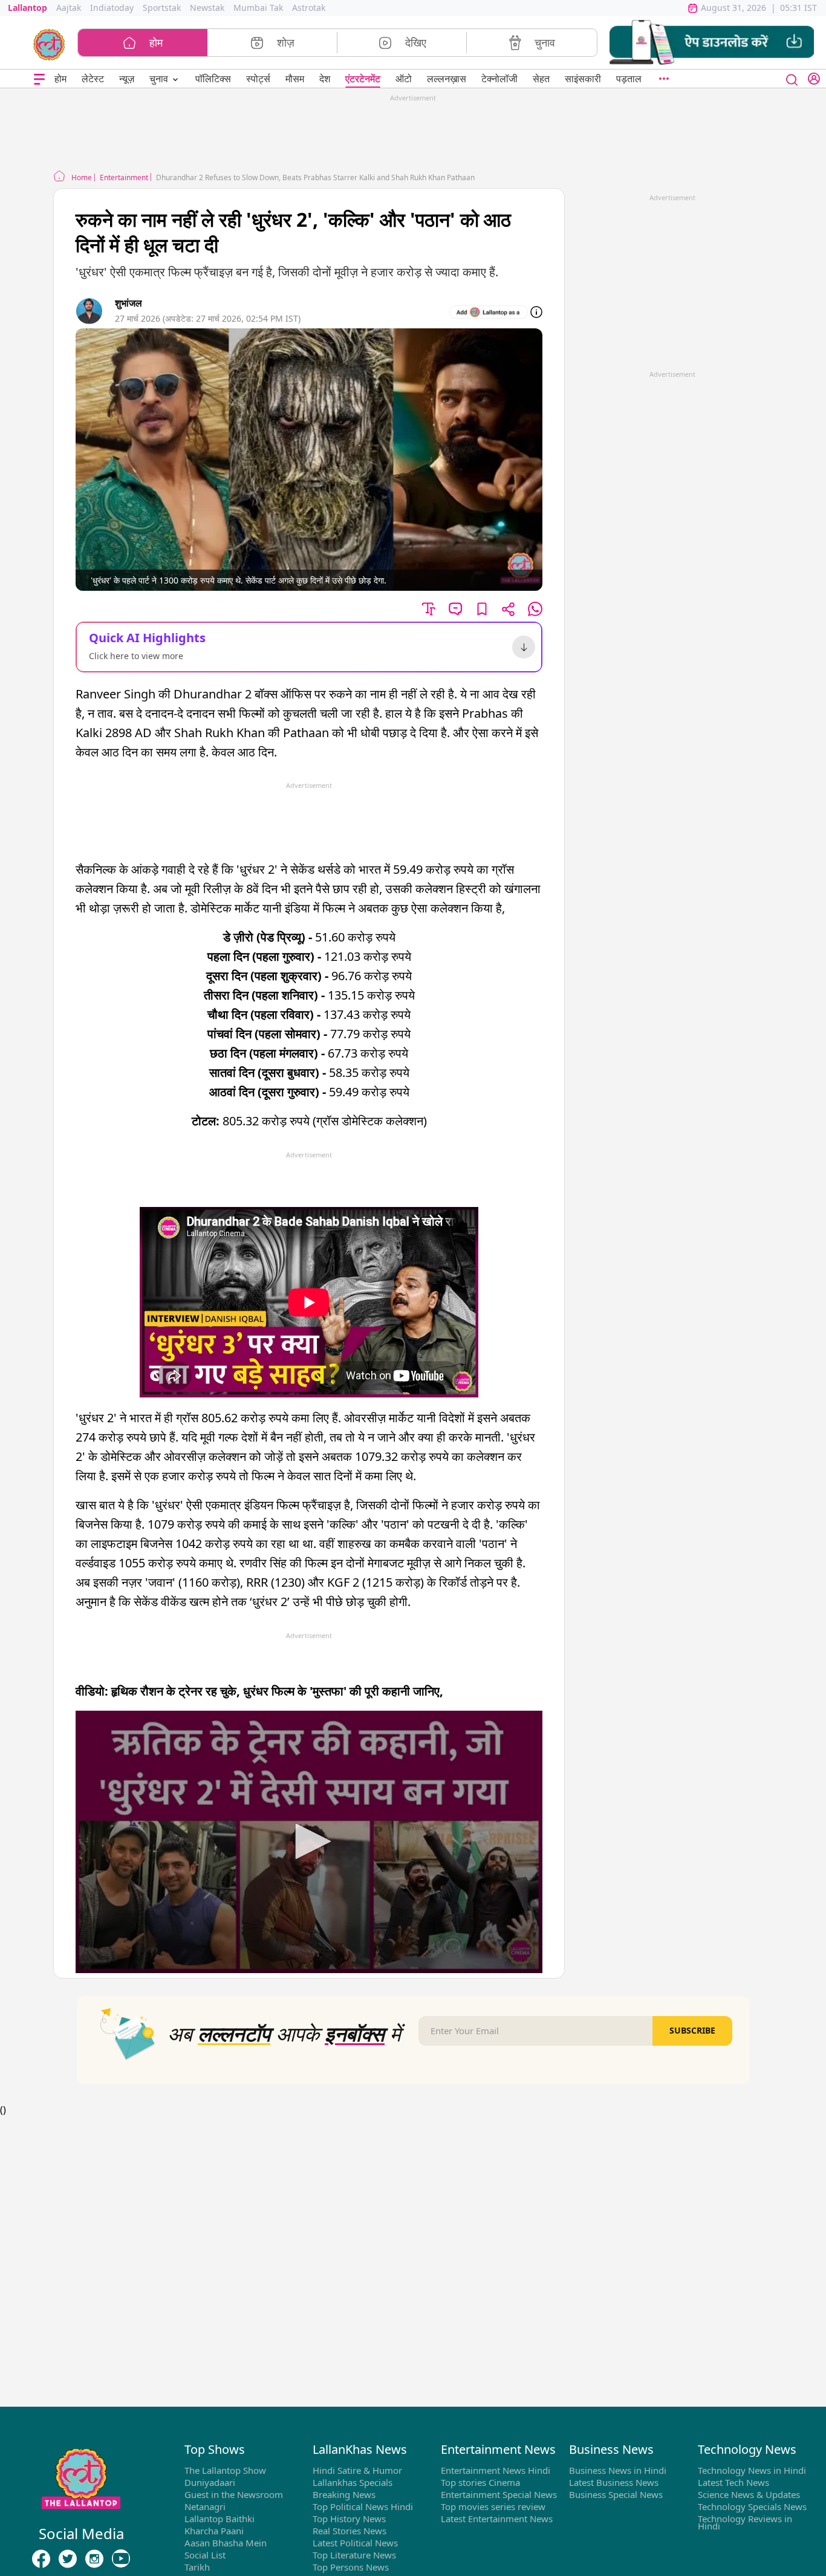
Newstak (207, 8)
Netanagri (205, 2506)
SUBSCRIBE (692, 2030)
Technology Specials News (752, 2506)
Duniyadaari (210, 2482)
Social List (205, 2555)
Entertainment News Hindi (496, 2470)
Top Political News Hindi (363, 2506)
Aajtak (69, 8)
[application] (309, 1842)
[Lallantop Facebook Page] (41, 2559)
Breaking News (344, 2494)
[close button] (792, 79)
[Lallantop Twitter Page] (68, 2559)
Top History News (349, 2519)
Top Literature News (354, 2555)
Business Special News (616, 2494)
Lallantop (28, 8)
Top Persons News (351, 2567)
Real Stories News (350, 2531)
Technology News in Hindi (752, 2470)
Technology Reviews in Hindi (745, 2522)
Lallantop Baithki (220, 2519)
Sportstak (162, 8)
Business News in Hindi (618, 2470)
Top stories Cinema (480, 2482)
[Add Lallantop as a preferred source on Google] (489, 312)
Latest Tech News (733, 2482)
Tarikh (197, 2567)
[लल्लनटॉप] (49, 44)
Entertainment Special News (499, 2494)
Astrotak (309, 8)
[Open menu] (39, 79)
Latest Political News (355, 2543)
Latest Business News (614, 2482)
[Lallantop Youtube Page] (121, 2559)
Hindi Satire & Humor (357, 2470)
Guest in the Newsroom (234, 2494)
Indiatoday (112, 8)
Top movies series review (493, 2506)
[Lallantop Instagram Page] (94, 2559)
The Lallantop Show (225, 2470)
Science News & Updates (749, 2494)
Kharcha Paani (214, 2531)
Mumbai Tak (258, 8)
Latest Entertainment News (497, 2519)
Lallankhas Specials (353, 2482)
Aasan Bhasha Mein (226, 2543)
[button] (712, 43)
